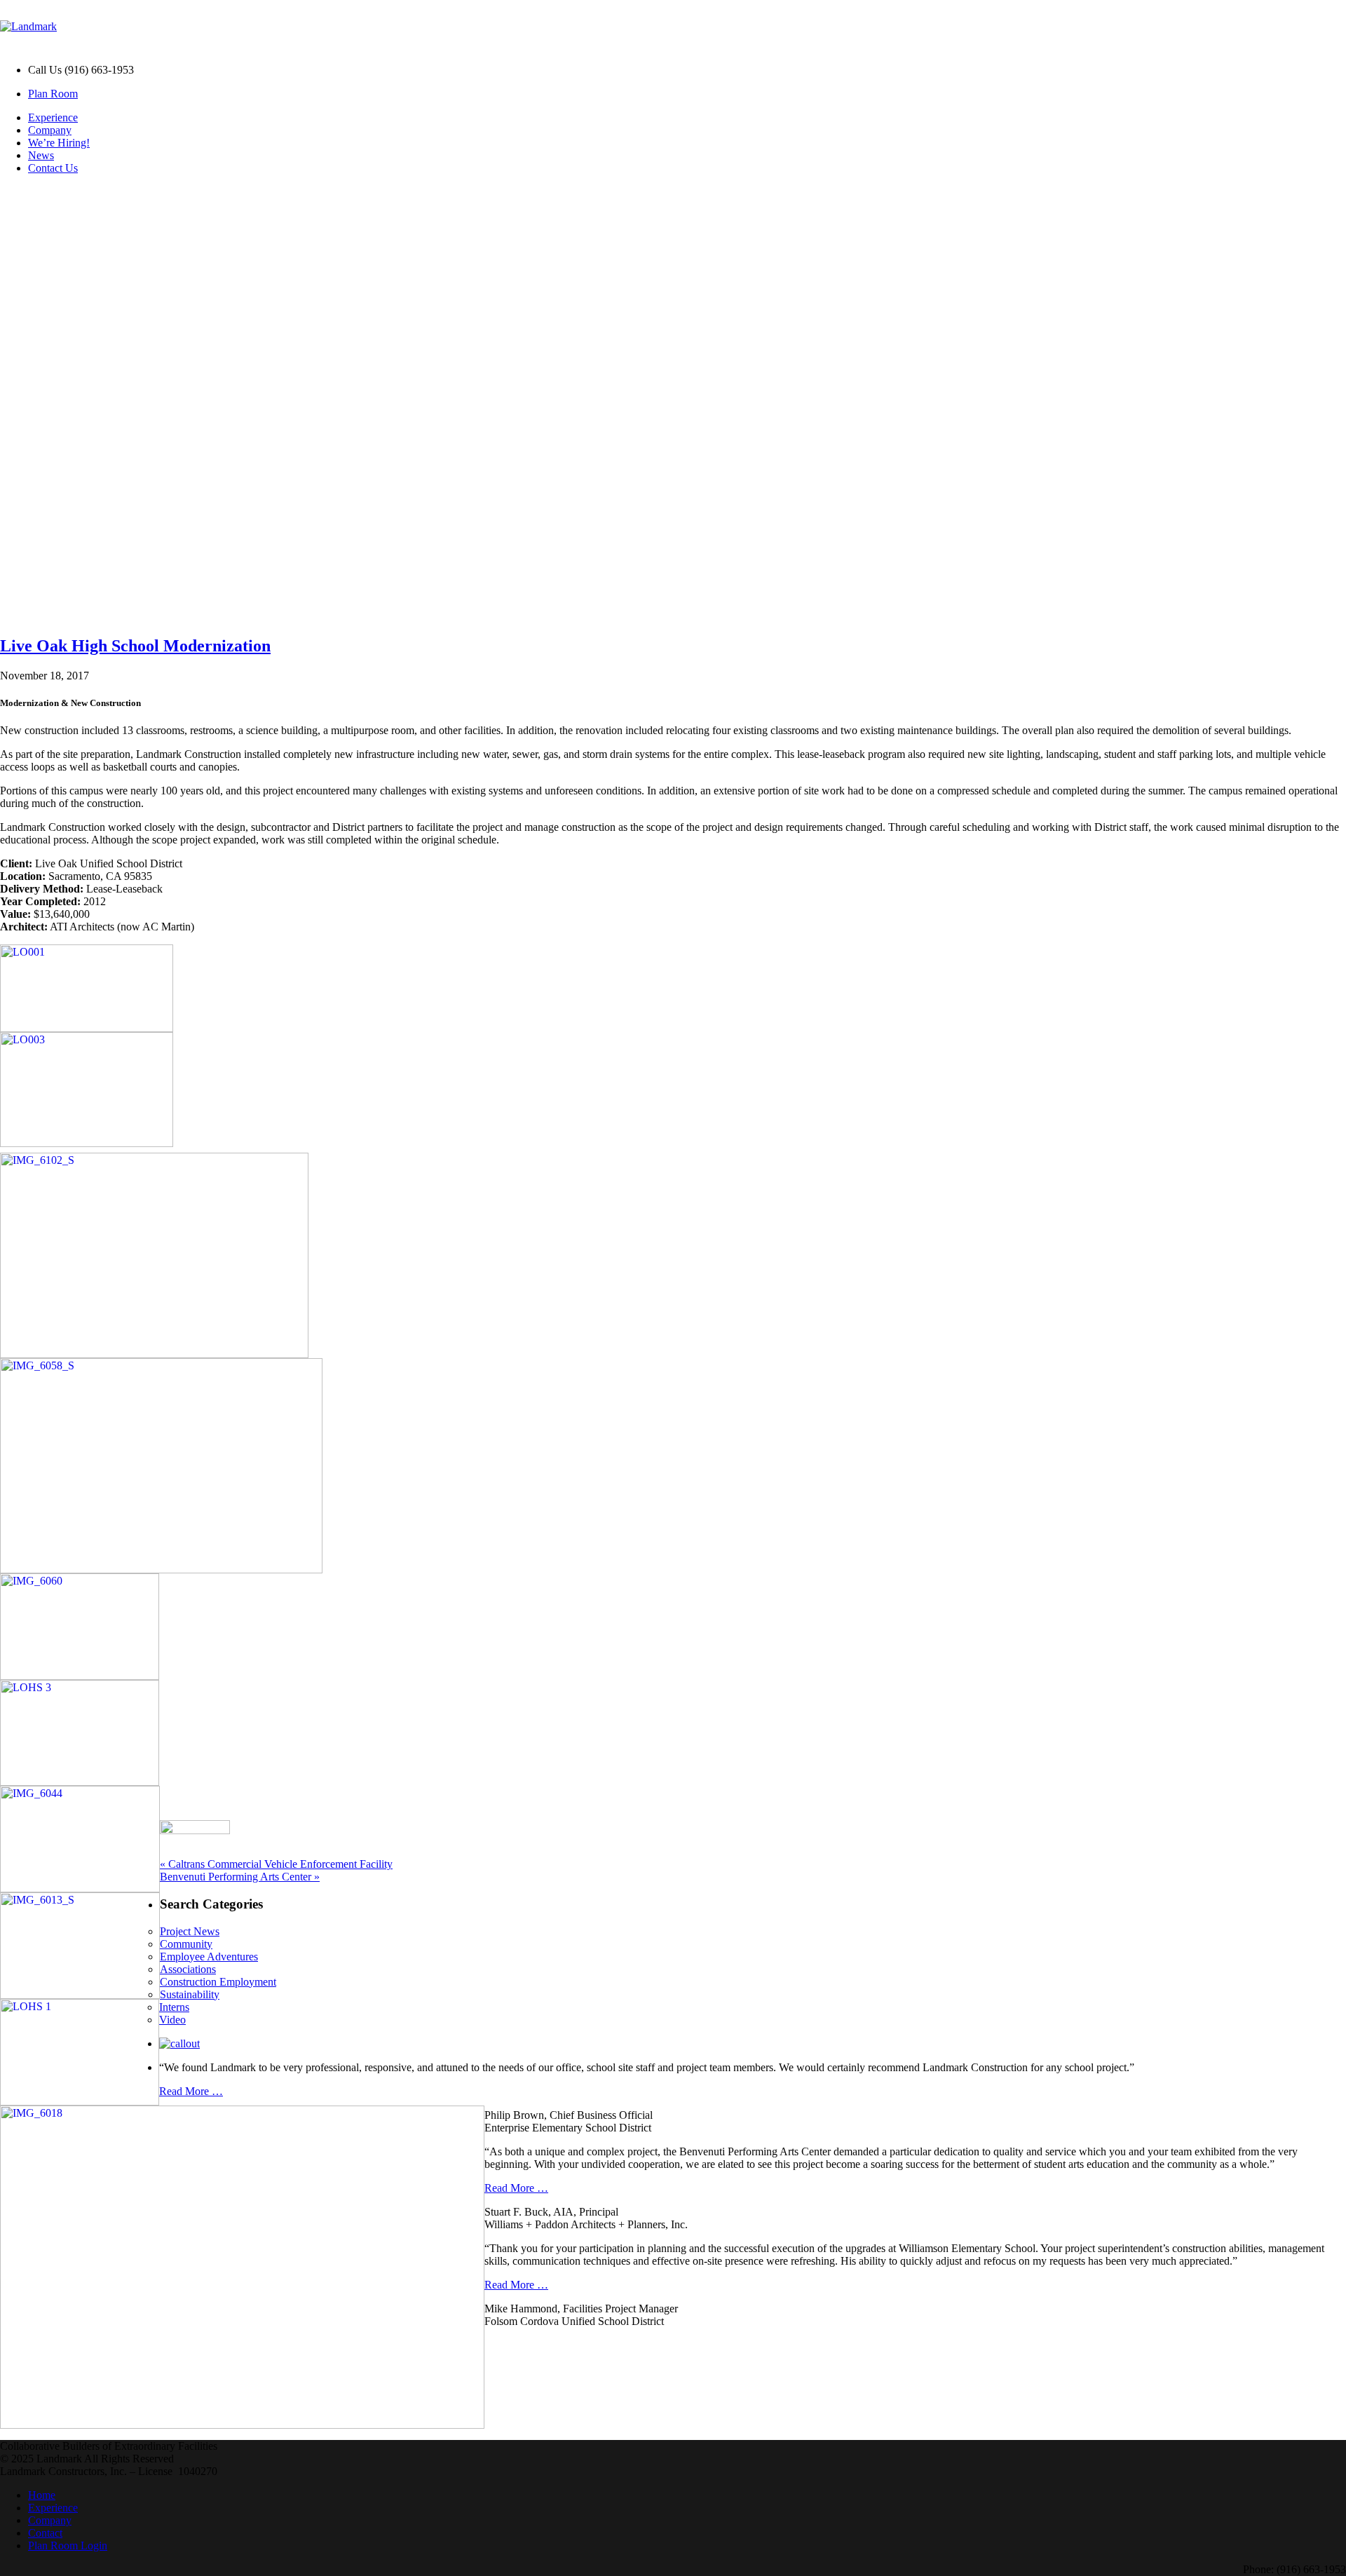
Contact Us (53, 168)
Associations (188, 1969)
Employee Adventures (209, 1957)
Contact (45, 2533)
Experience (53, 117)
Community (186, 1944)
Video (172, 2020)
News (41, 155)
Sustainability (190, 1994)
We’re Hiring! (59, 143)
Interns (174, 2007)
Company (50, 130)
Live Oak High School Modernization (135, 646)
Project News (190, 1931)
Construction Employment (218, 1982)
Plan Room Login (68, 2546)
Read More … (191, 2091)
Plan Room (53, 94)
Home (42, 2495)
